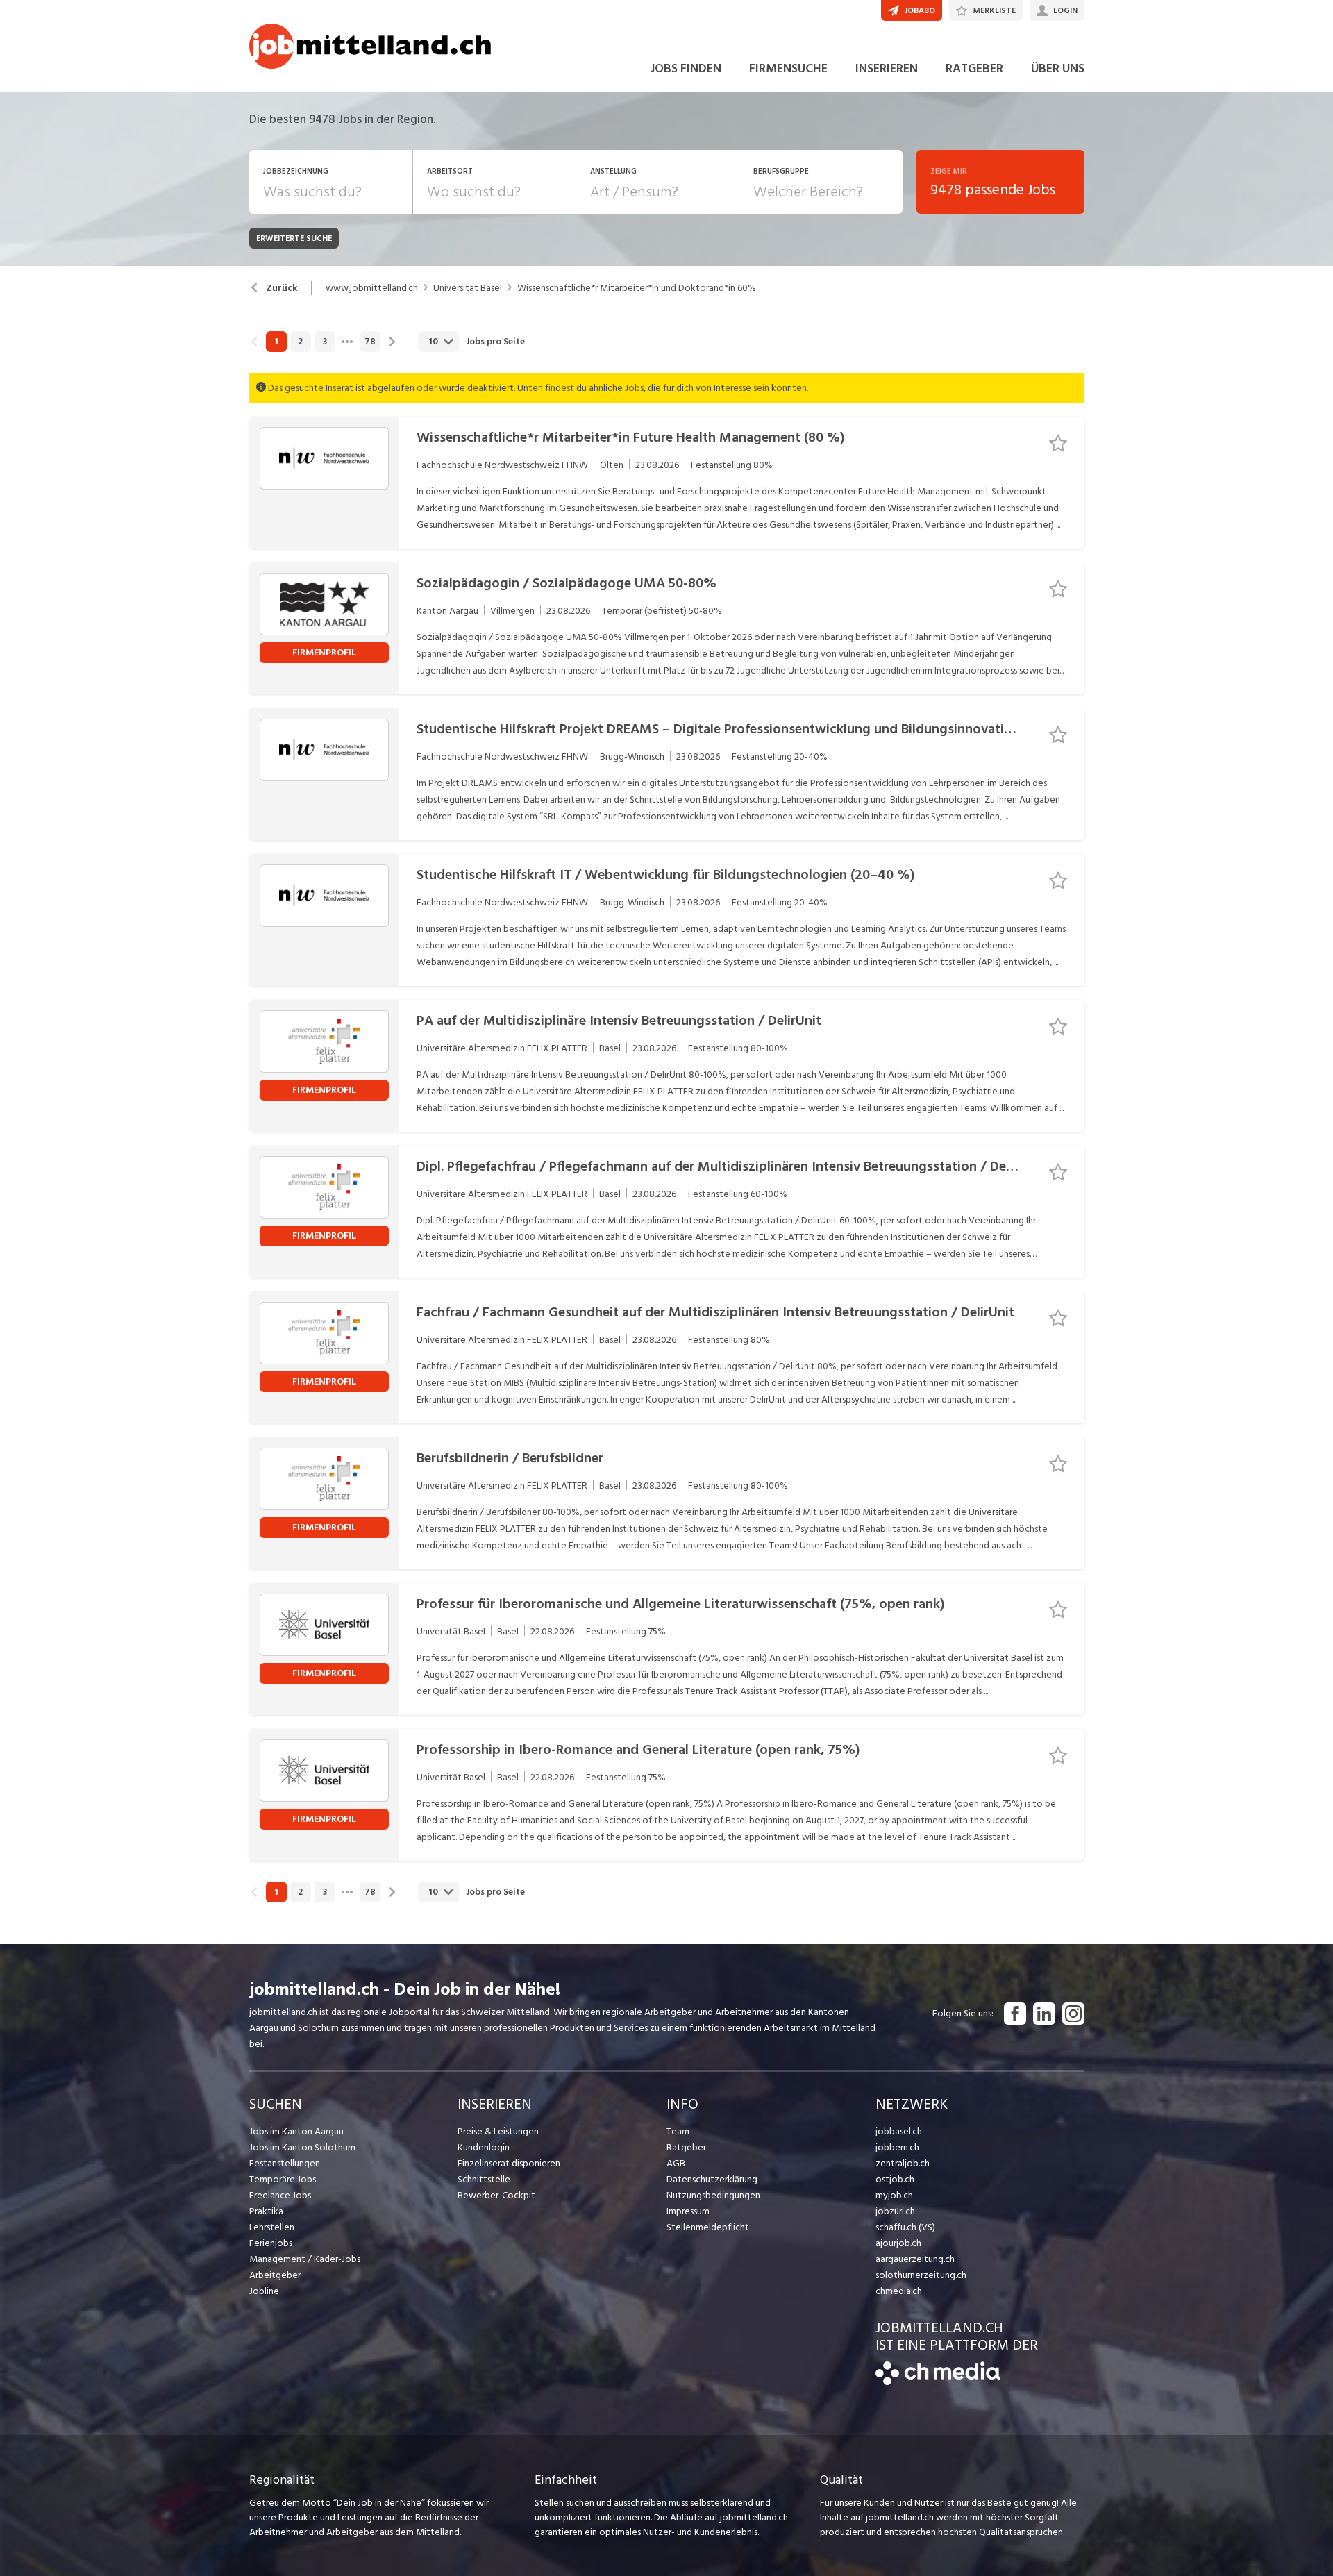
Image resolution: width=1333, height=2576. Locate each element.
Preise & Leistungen (498, 2131)
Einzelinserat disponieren (509, 2163)
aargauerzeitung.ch (915, 2259)
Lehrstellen (272, 2227)
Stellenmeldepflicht (708, 2227)
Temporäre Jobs (283, 2179)
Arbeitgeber (275, 2275)
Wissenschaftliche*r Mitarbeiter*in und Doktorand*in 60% (637, 288)
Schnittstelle (484, 2179)
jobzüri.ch (895, 2211)
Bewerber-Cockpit (496, 2195)
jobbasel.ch (899, 2131)
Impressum (688, 2211)
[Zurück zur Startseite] (938, 2382)
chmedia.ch (899, 2291)
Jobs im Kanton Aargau (296, 2131)
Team (678, 2131)
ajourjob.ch (898, 2243)
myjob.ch (894, 2195)
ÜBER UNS (1058, 68)
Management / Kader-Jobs (305, 2259)
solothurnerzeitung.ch (921, 2275)
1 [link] (276, 342)
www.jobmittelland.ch (372, 288)
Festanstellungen (285, 2163)
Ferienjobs (271, 2243)
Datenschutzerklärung (712, 2179)
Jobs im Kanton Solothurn (302, 2147)
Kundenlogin (484, 2147)
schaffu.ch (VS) (905, 2227)
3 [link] (325, 342)
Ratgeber (686, 2147)
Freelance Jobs (280, 2195)
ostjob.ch (895, 2179)
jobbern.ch (897, 2147)
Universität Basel (468, 288)
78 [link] (370, 342)
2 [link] (300, 342)
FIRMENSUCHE (788, 68)
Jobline (264, 2291)
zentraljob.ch (903, 2163)
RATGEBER (974, 68)
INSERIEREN (887, 68)
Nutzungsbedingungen (713, 2195)
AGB (676, 2163)
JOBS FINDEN (686, 68)
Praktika (266, 2211)
